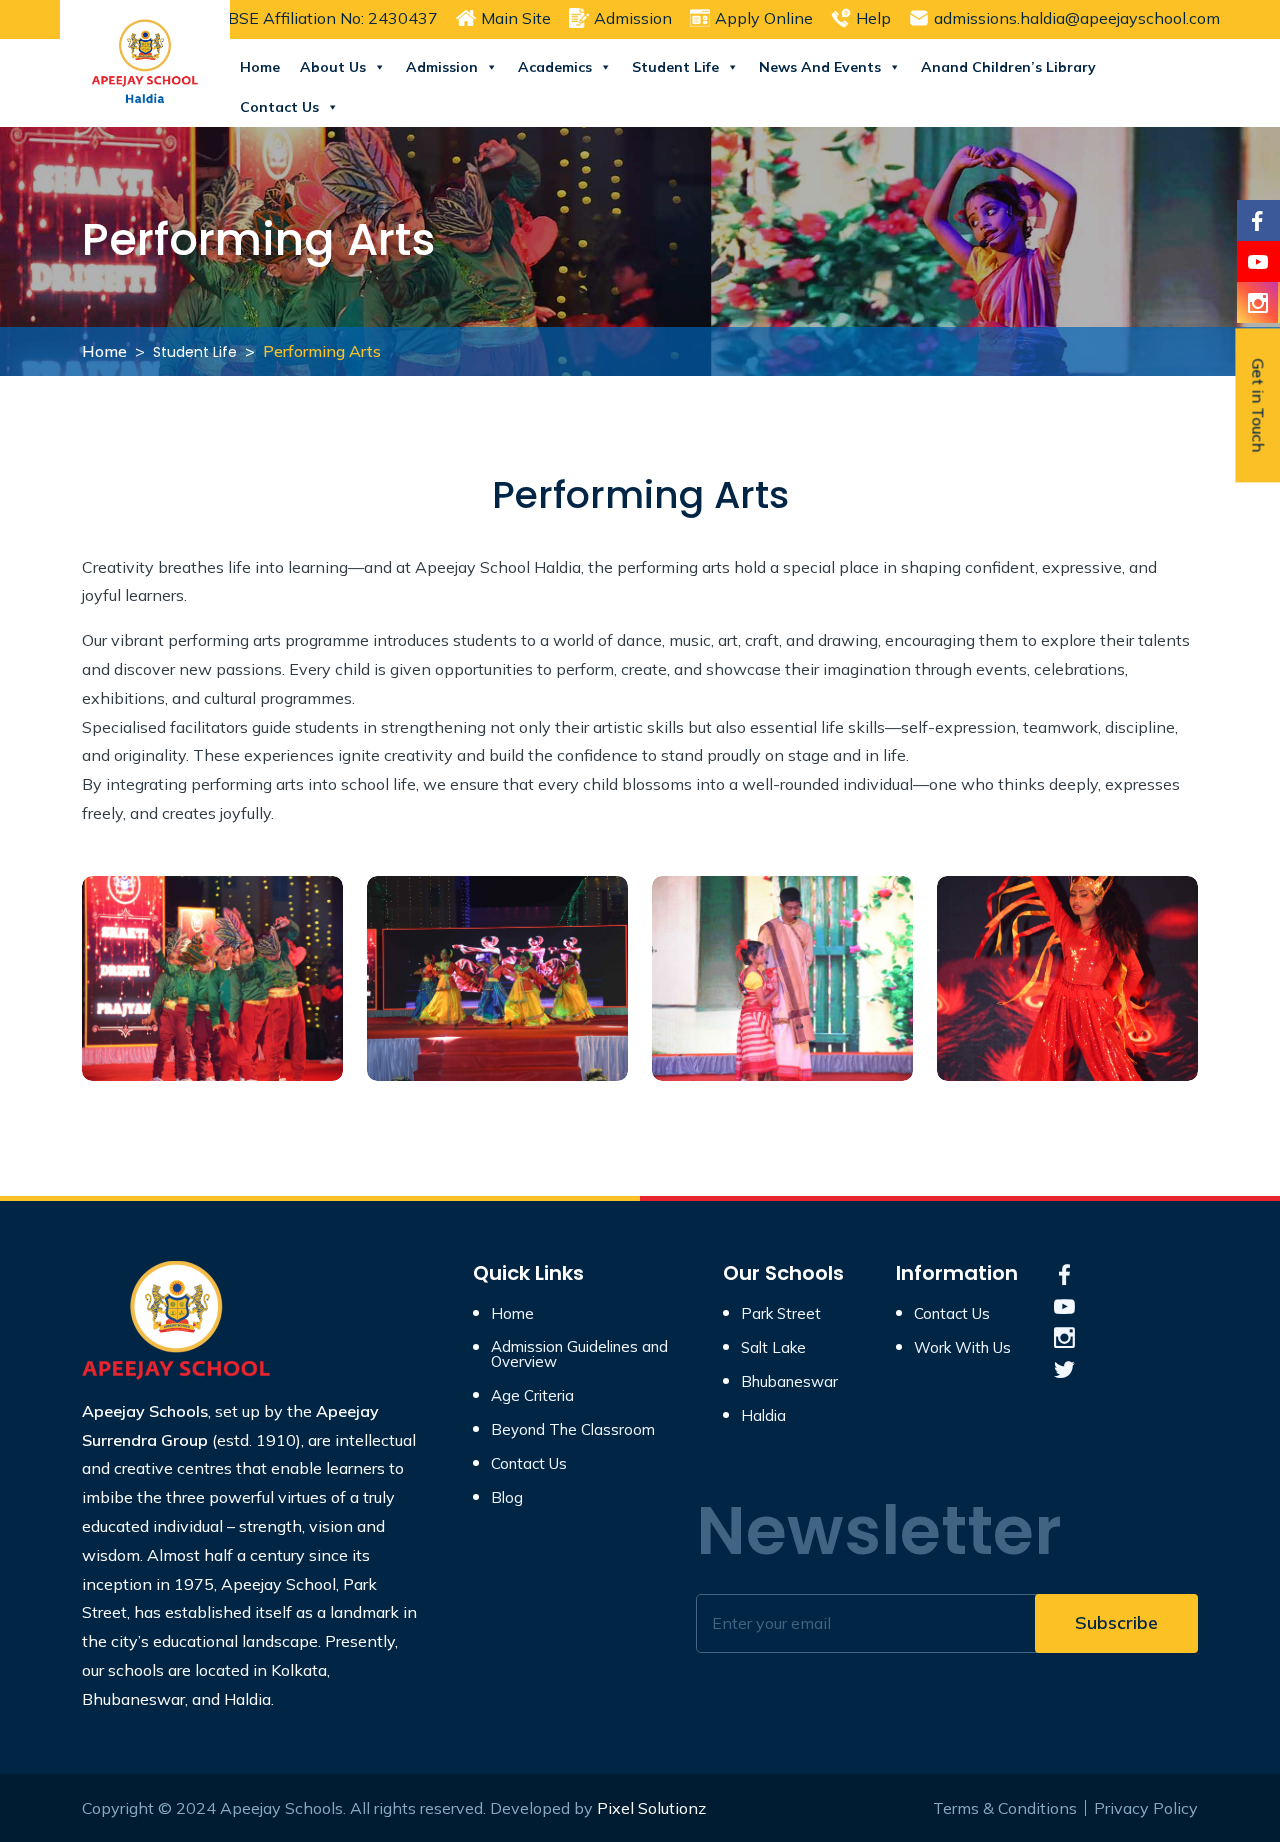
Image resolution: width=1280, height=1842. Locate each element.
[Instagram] (1257, 302)
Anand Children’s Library (1008, 67)
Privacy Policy (1146, 1808)
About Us (333, 67)
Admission (633, 18)
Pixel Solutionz (651, 1808)
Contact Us (279, 107)
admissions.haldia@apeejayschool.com (1077, 18)
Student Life (675, 67)
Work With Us (962, 1347)
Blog (507, 1497)
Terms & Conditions (1005, 1808)
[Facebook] (1257, 220)
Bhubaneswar (789, 1381)
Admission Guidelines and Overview (579, 1354)
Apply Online (764, 18)
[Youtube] (1257, 261)
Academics (555, 67)
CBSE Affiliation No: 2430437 (327, 18)
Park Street (781, 1313)
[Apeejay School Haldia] (176, 1321)
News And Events (820, 67)
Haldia (763, 1415)
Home (260, 67)
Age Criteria (532, 1395)
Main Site (516, 18)
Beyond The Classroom (573, 1429)
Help (873, 18)
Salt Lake (773, 1347)
